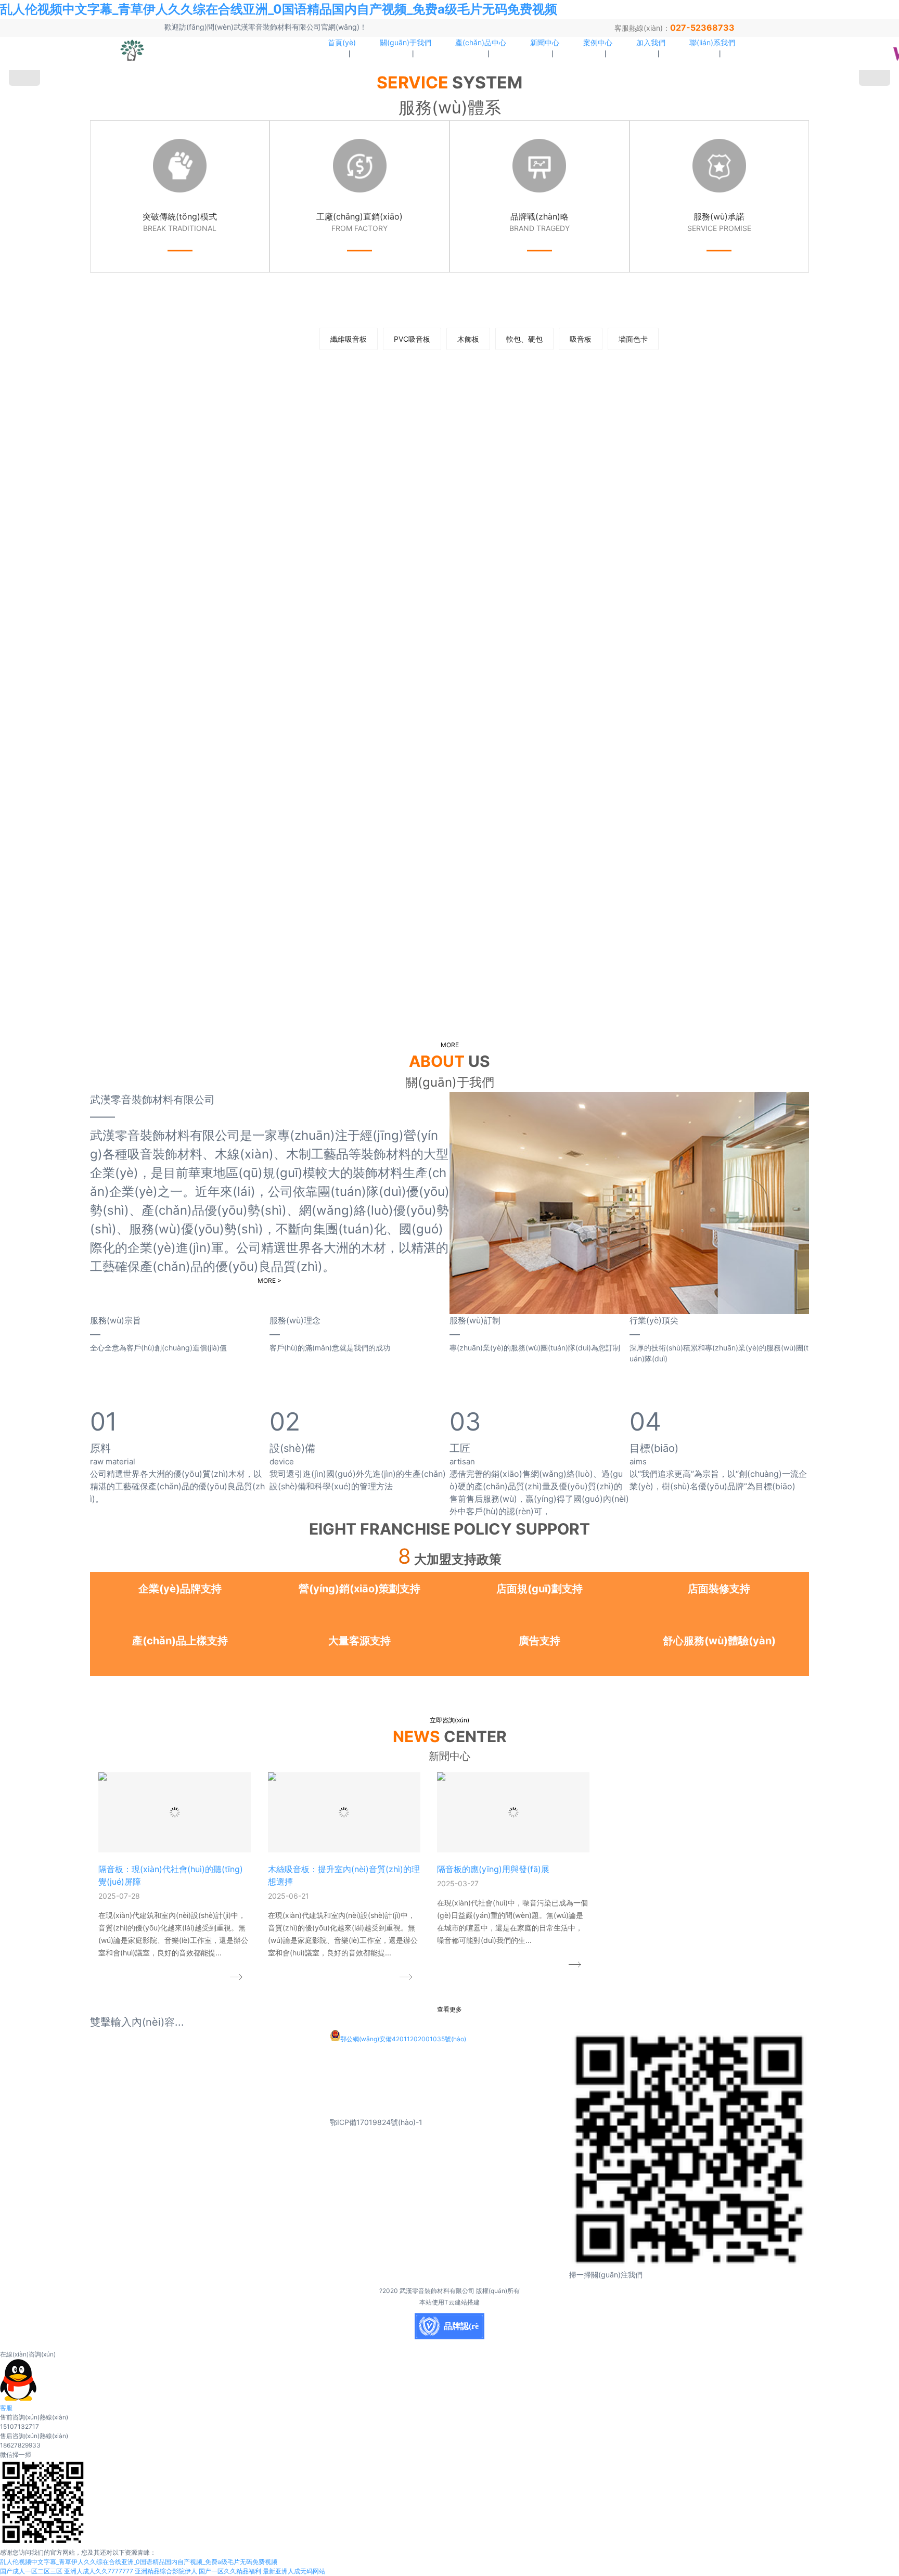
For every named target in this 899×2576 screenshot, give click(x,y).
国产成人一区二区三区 (31, 2571)
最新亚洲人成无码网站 (294, 2571)
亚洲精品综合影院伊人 (166, 2571)
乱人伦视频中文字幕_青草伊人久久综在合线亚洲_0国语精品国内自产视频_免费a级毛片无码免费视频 (279, 9)
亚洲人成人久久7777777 (99, 2571)
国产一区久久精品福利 (230, 2571)
